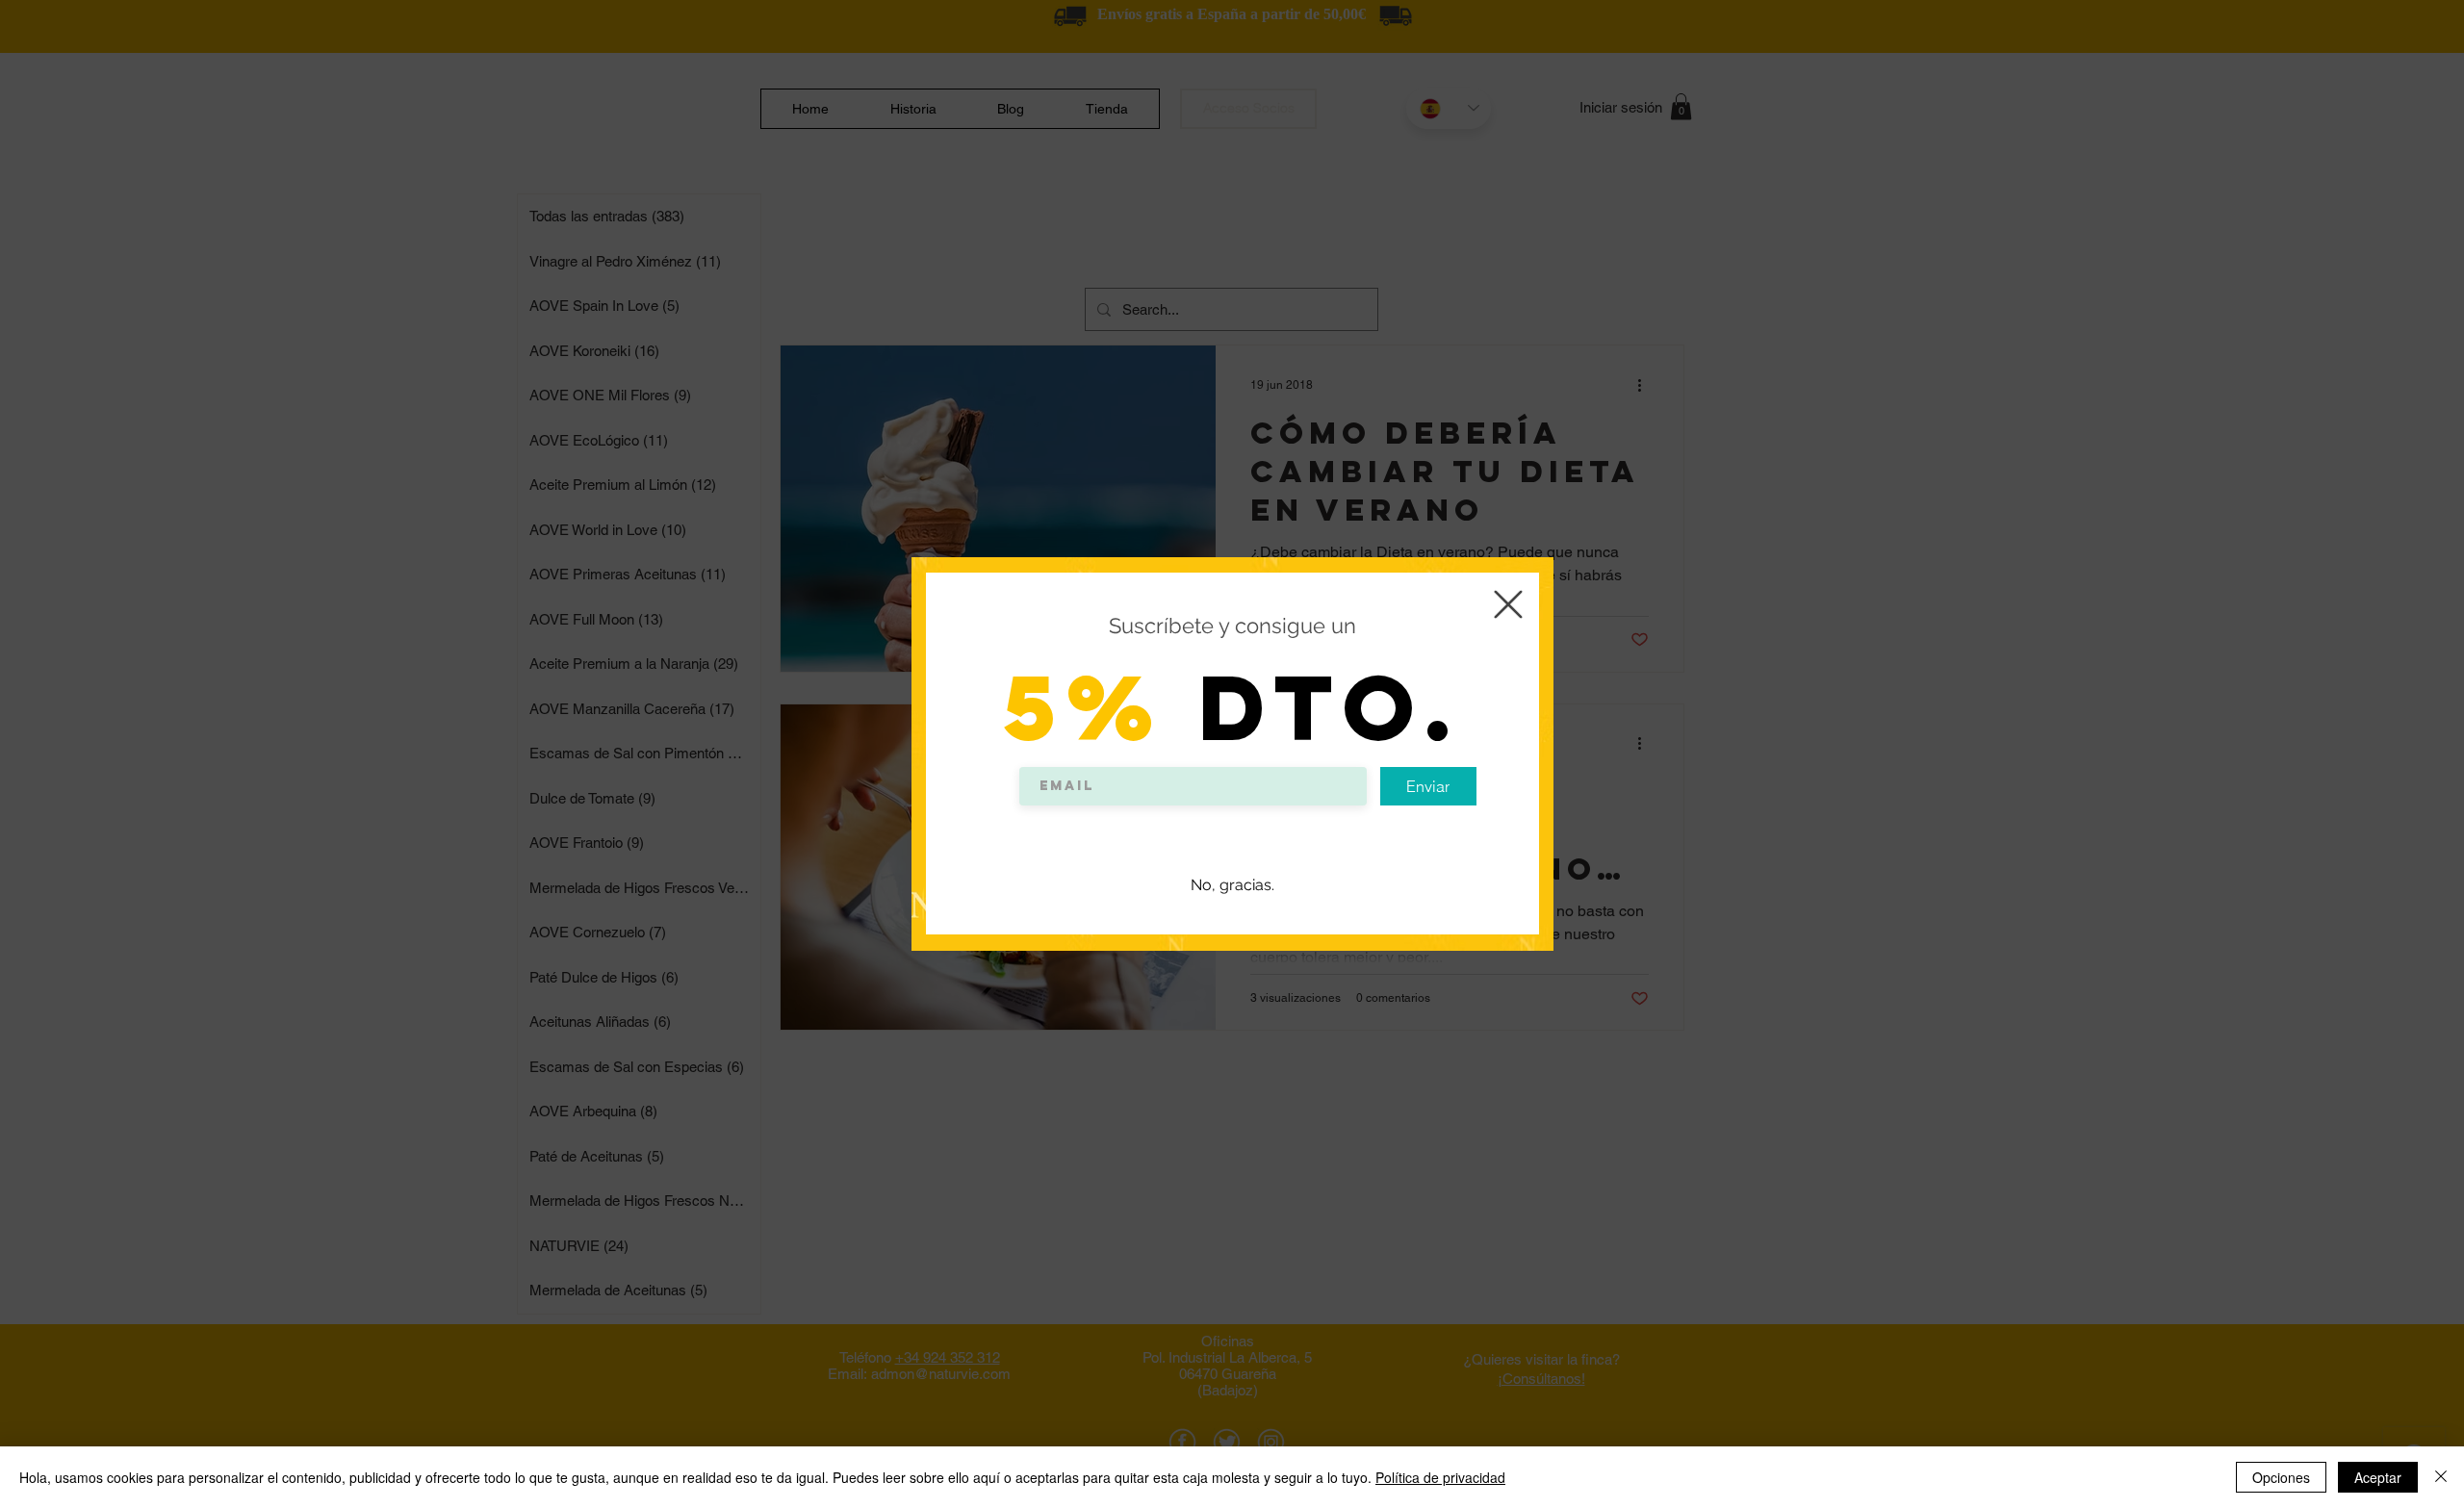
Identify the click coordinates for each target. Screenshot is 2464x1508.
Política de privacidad (1440, 1477)
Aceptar (2378, 1477)
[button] (1508, 604)
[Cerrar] (2441, 1477)
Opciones (2281, 1477)
